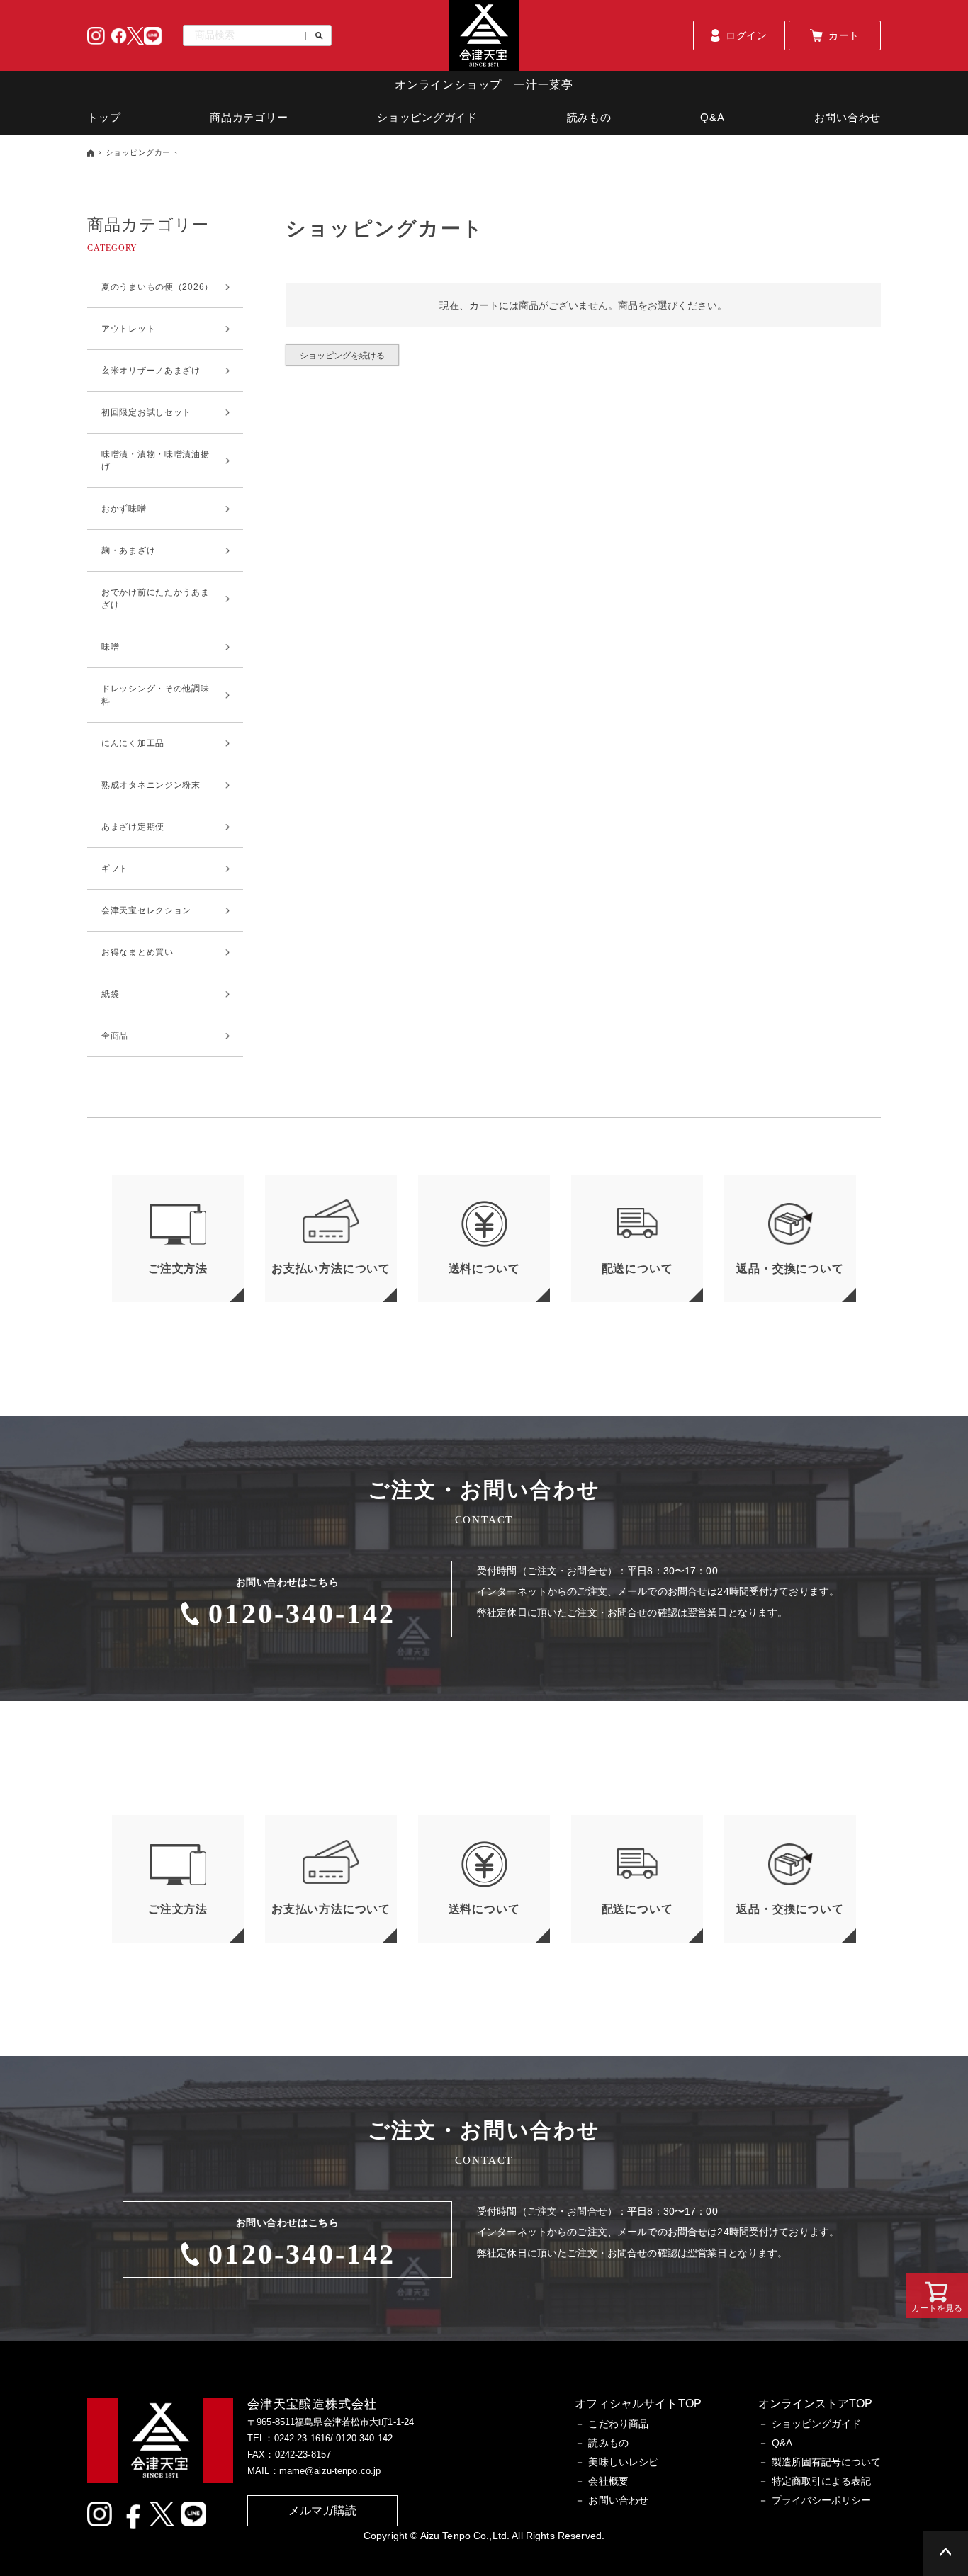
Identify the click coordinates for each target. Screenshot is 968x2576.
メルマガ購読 (323, 2510)
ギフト (115, 869)
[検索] (314, 36)
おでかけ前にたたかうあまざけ (156, 599)
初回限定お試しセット (146, 412)
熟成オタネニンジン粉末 (151, 785)
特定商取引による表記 (821, 2481)
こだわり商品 (618, 2424)
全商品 (115, 1036)
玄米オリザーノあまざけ (151, 371)
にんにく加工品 (133, 743)
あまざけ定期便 (133, 827)
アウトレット (128, 329)
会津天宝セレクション (146, 910)
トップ (104, 117)
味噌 (110, 647)
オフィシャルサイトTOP (638, 2403)
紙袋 (110, 994)
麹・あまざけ (128, 550)
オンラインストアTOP (815, 2403)
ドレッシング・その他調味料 (156, 695)
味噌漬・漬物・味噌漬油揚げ (156, 461)
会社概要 (608, 2481)
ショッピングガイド (427, 117)
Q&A (712, 117)
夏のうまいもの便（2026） (157, 287)
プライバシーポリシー (821, 2500)
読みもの (589, 117)
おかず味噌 (124, 509)
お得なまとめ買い (137, 952)
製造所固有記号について (826, 2462)
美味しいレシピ (623, 2462)
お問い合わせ (848, 117)
